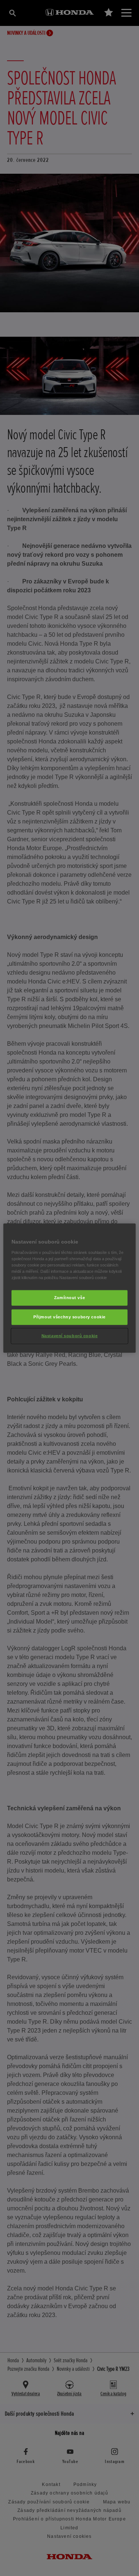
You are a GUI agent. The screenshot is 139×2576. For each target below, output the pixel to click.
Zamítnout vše (69, 1298)
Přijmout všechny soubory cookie (69, 1317)
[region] (69, 1288)
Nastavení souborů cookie (70, 1335)
